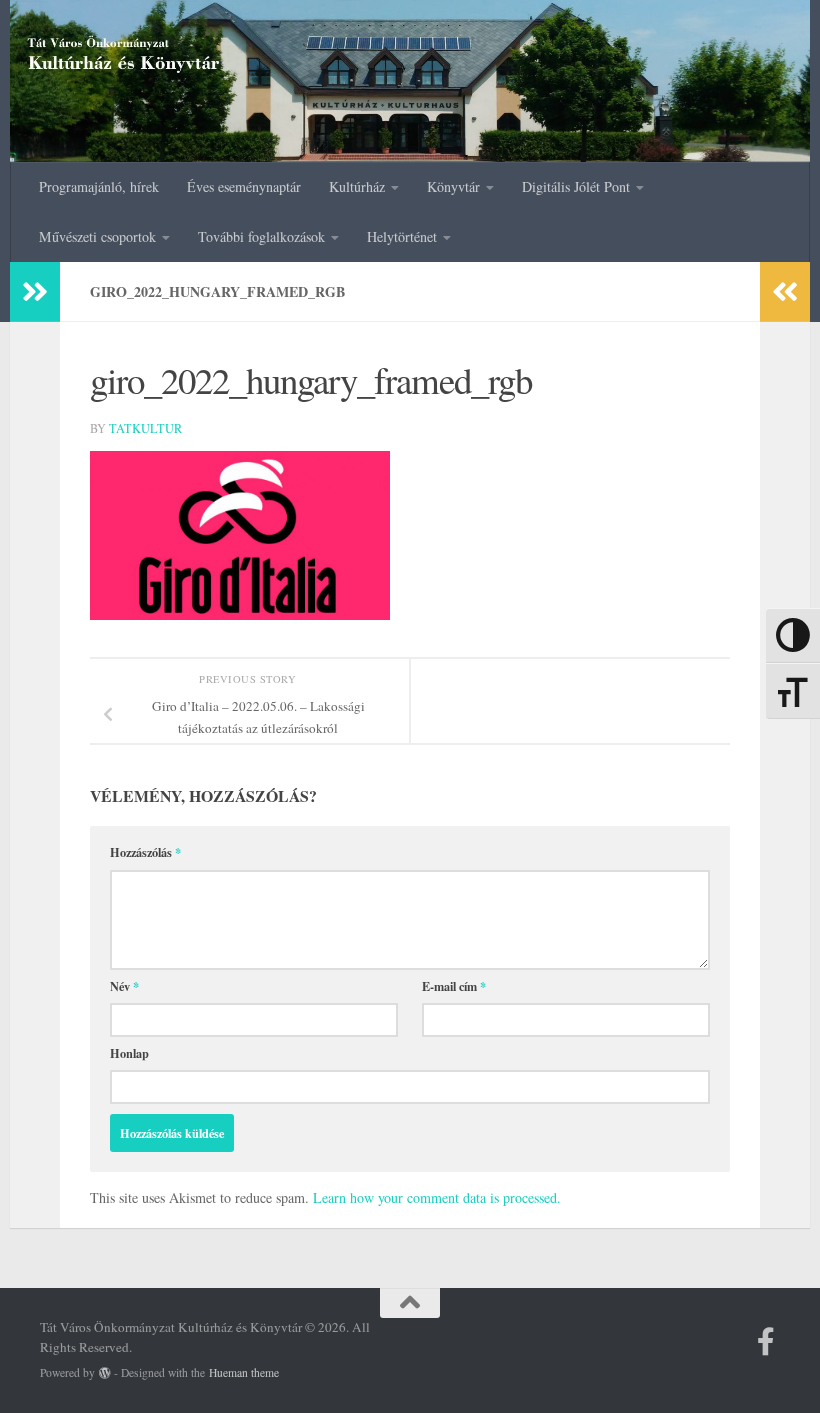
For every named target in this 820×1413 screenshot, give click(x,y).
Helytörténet (402, 236)
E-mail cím (454, 986)
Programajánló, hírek (99, 186)
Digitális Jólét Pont (576, 186)
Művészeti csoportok (97, 236)
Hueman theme (244, 1372)
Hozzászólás (145, 852)
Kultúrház (357, 186)
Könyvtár (453, 186)
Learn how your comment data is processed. (437, 1197)
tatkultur (145, 428)
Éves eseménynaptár (244, 186)
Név (124, 986)
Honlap (129, 1053)
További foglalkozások (261, 236)
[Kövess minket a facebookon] (766, 1342)
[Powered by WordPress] (105, 1373)
